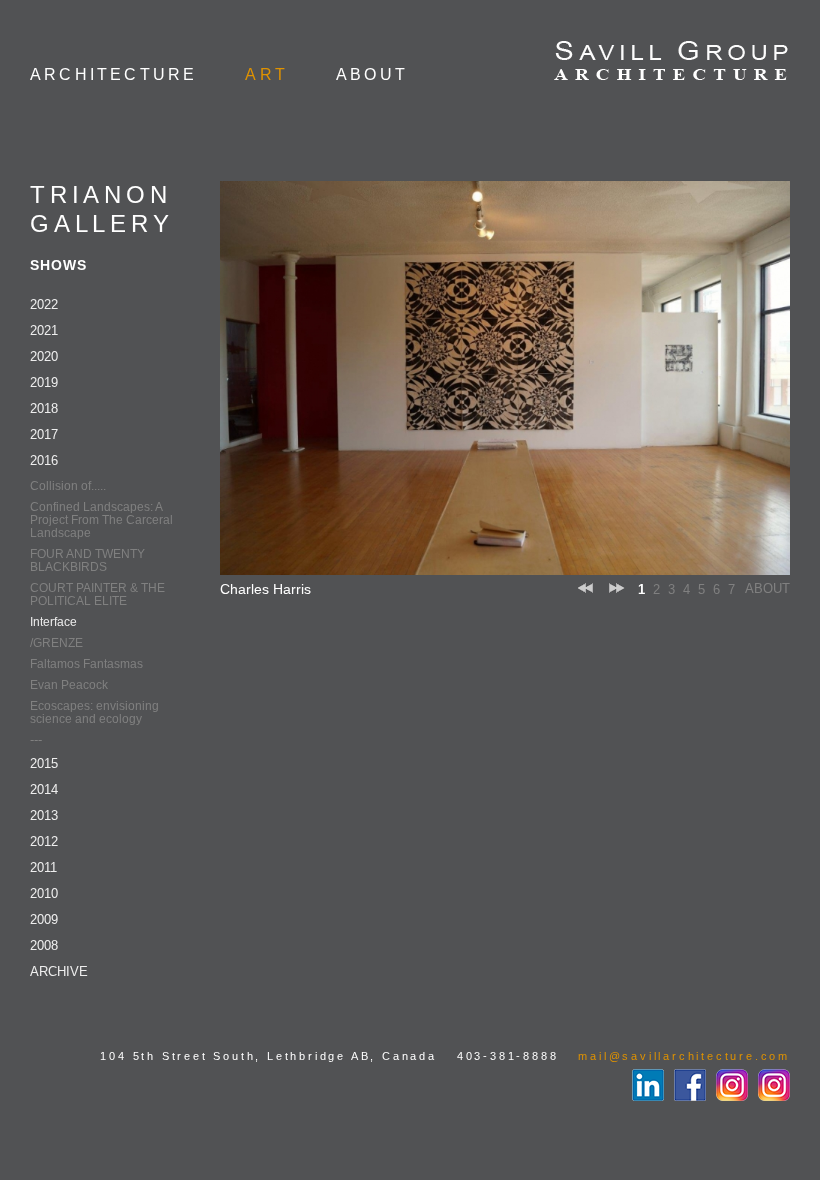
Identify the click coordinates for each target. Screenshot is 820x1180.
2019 (44, 382)
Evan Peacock (69, 685)
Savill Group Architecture (672, 62)
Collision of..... (68, 486)
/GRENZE (56, 643)
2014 (44, 789)
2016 (44, 460)
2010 (44, 893)
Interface (53, 622)
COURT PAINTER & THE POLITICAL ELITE (97, 594)
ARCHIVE (59, 971)
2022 (44, 304)
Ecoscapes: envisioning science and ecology (94, 712)
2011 (43, 867)
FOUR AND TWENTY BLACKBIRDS (87, 560)
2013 (44, 815)
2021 (44, 330)
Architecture (113, 74)
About (372, 74)
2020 (44, 356)
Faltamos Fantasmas (86, 664)
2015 (44, 763)
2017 (44, 434)
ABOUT (767, 588)
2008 (44, 945)
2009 (44, 919)
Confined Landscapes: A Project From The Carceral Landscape (101, 520)
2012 (44, 841)
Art (266, 74)
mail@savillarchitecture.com (684, 1056)
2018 (44, 408)
